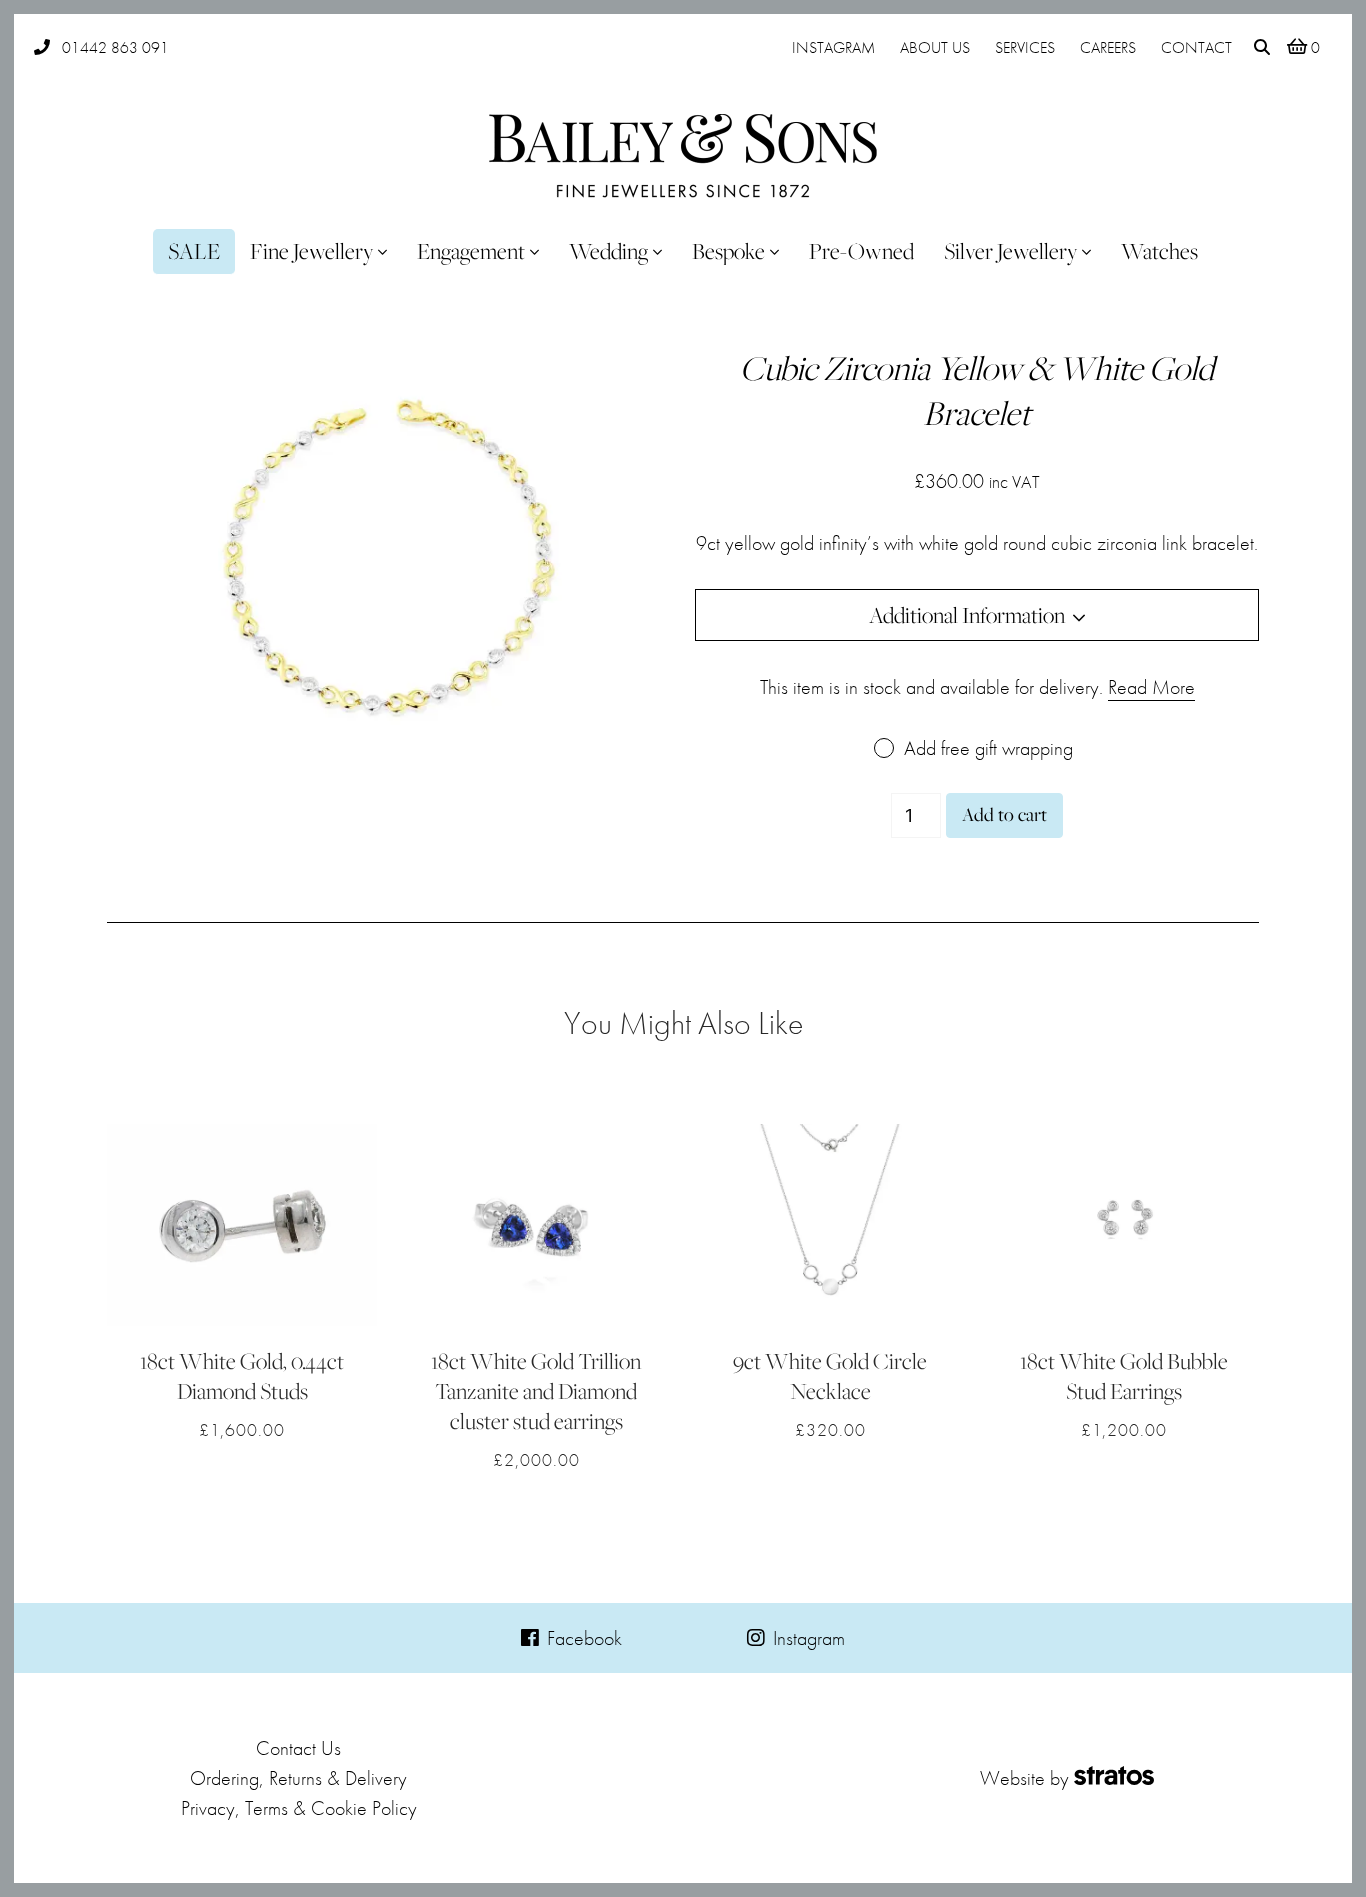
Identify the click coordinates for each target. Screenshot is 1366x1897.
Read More (1151, 687)
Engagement (471, 251)
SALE (194, 251)
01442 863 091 (115, 47)
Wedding (608, 251)
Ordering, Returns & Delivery (298, 1778)
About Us (935, 47)
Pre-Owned (861, 251)
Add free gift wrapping (988, 748)
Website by (1024, 1778)
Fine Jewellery (311, 251)
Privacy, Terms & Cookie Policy (299, 1808)
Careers (1108, 47)
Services (1025, 47)
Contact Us (298, 1748)
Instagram (833, 47)
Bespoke (728, 251)
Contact (1196, 47)
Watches (1159, 251)
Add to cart (1004, 814)
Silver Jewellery (1010, 251)
